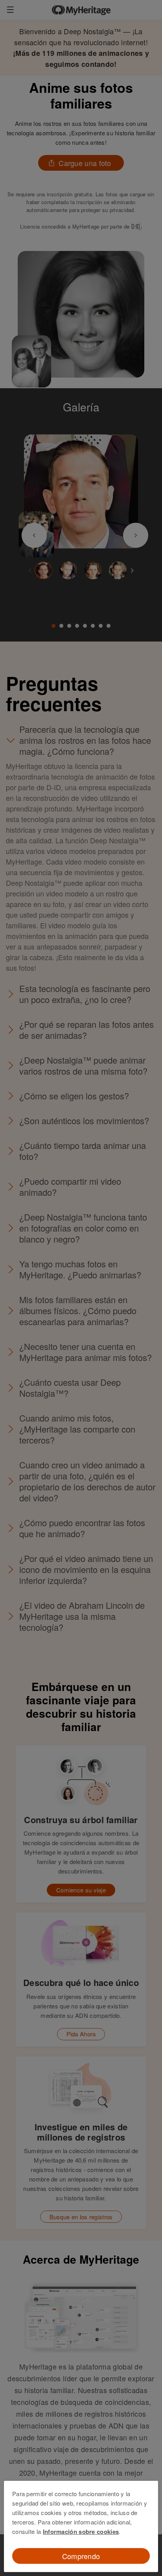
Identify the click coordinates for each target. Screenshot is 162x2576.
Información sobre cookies (81, 2532)
